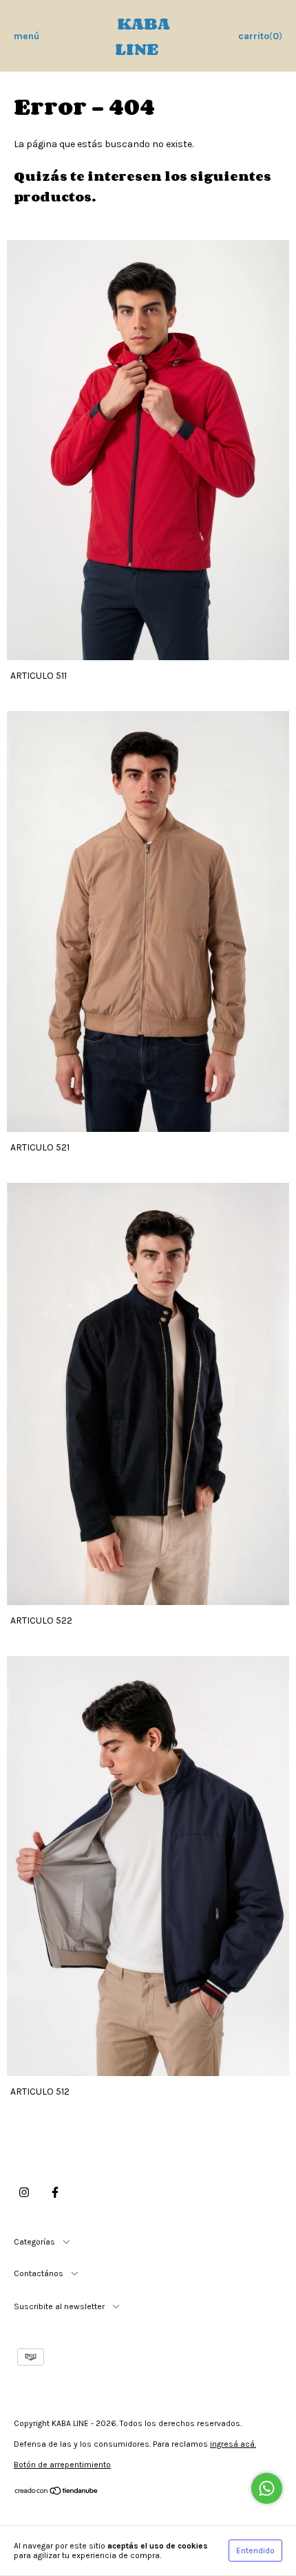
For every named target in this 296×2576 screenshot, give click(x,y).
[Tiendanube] (57, 2493)
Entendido (255, 2551)
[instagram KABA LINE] (24, 2192)
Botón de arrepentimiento (62, 2465)
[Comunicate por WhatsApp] (267, 2488)
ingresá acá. (233, 2444)
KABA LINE (142, 36)
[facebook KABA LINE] (55, 2192)
